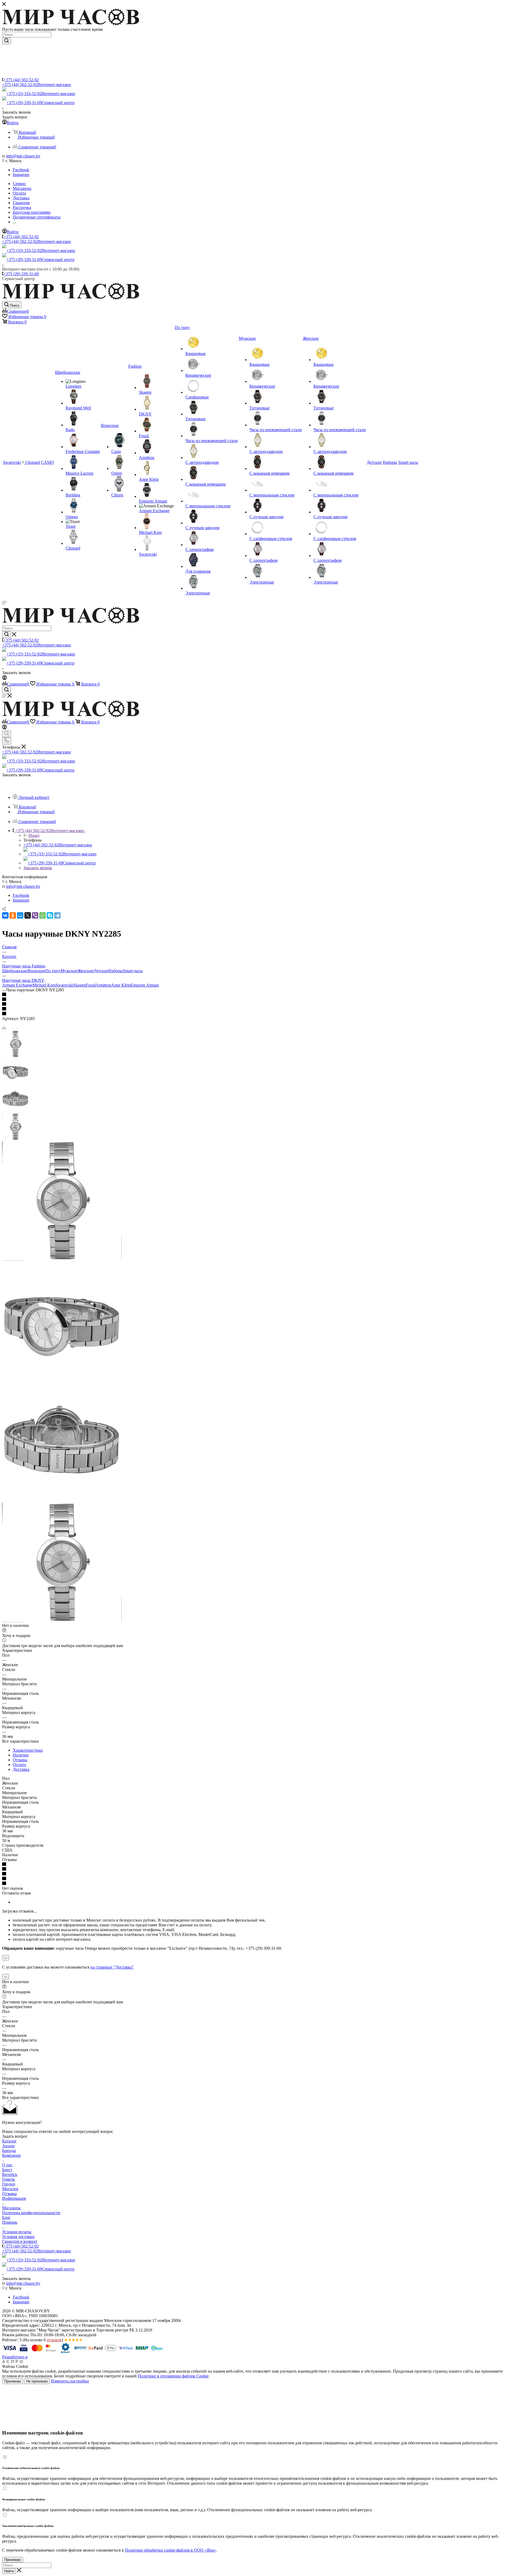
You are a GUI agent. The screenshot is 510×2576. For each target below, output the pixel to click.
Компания (11, 2155)
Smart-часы (133, 971)
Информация (14, 2198)
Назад (34, 835)
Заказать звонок (38, 868)
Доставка (21, 1769)
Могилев (10, 2189)
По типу (53, 971)
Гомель (8, 2179)
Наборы (116, 971)
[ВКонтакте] (5, 915)
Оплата (19, 1765)
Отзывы (20, 1760)
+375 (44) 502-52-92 (21, 80)
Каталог (9, 2141)
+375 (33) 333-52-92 (41, 94)
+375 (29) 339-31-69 (40, 103)
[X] (28, 915)
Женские (86, 971)
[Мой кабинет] (5, 678)
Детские (101, 971)
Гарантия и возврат (20, 2241)
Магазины (11, 2208)
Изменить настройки (70, 2381)
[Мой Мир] (20, 915)
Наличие (21, 1755)
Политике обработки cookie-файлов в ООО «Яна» (170, 2550)
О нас (7, 2165)
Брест (7, 2170)
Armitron (103, 985)
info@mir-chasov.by (23, 156)
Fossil (91, 985)
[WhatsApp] (42, 915)
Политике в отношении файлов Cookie (173, 2376)
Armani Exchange (17, 985)
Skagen (80, 985)
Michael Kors (44, 985)
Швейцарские (15, 971)
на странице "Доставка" (112, 1967)
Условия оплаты (17, 2232)
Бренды (9, 2151)
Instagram (21, 175)
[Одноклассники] (13, 915)
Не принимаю (37, 2381)
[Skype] (50, 915)
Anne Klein (121, 985)
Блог (6, 2217)
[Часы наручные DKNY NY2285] (62, 1259)
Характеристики (28, 1750)
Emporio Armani (145, 985)
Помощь (10, 2222)
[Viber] (35, 915)
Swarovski (64, 985)
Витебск (10, 2174)
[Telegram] (57, 915)
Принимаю (13, 2381)
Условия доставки (18, 2237)
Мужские (69, 971)
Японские (36, 971)
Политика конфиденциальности (31, 2213)
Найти (9, 2571)
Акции (8, 2146)
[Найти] (7, 41)
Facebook (21, 170)
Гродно (9, 2184)
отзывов (54, 2340)
